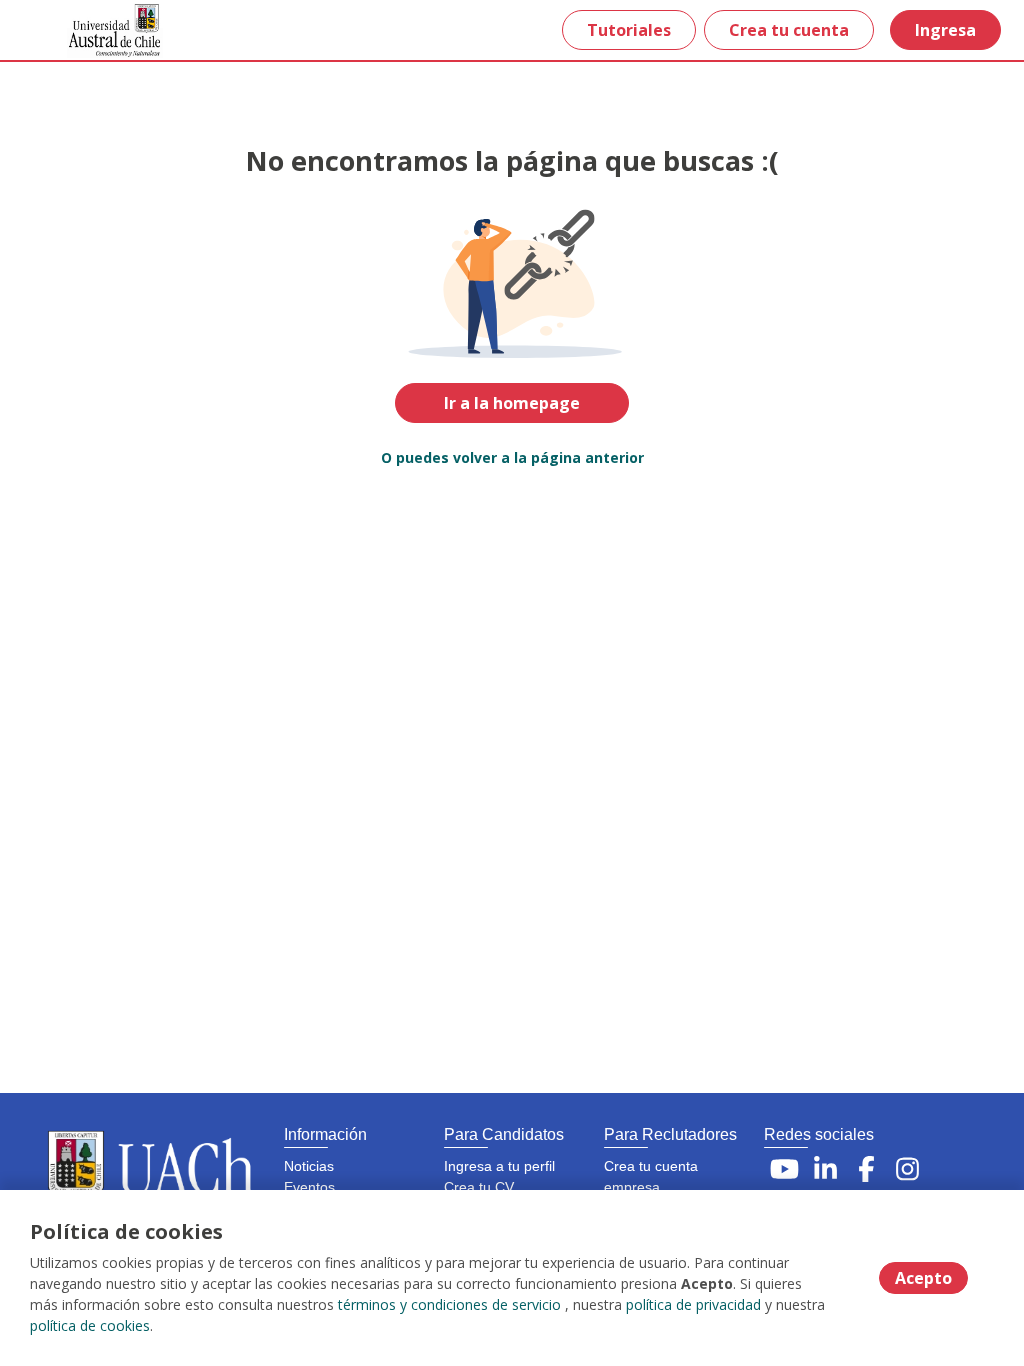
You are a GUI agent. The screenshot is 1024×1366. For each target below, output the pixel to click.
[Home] (86, 30)
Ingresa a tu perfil (499, 1166)
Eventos (309, 1187)
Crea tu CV (479, 1187)
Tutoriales (629, 30)
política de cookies (90, 1325)
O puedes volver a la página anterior (512, 457)
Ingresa (945, 30)
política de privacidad (693, 1304)
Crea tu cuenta (789, 30)
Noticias (309, 1166)
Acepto (923, 1278)
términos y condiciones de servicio (449, 1304)
